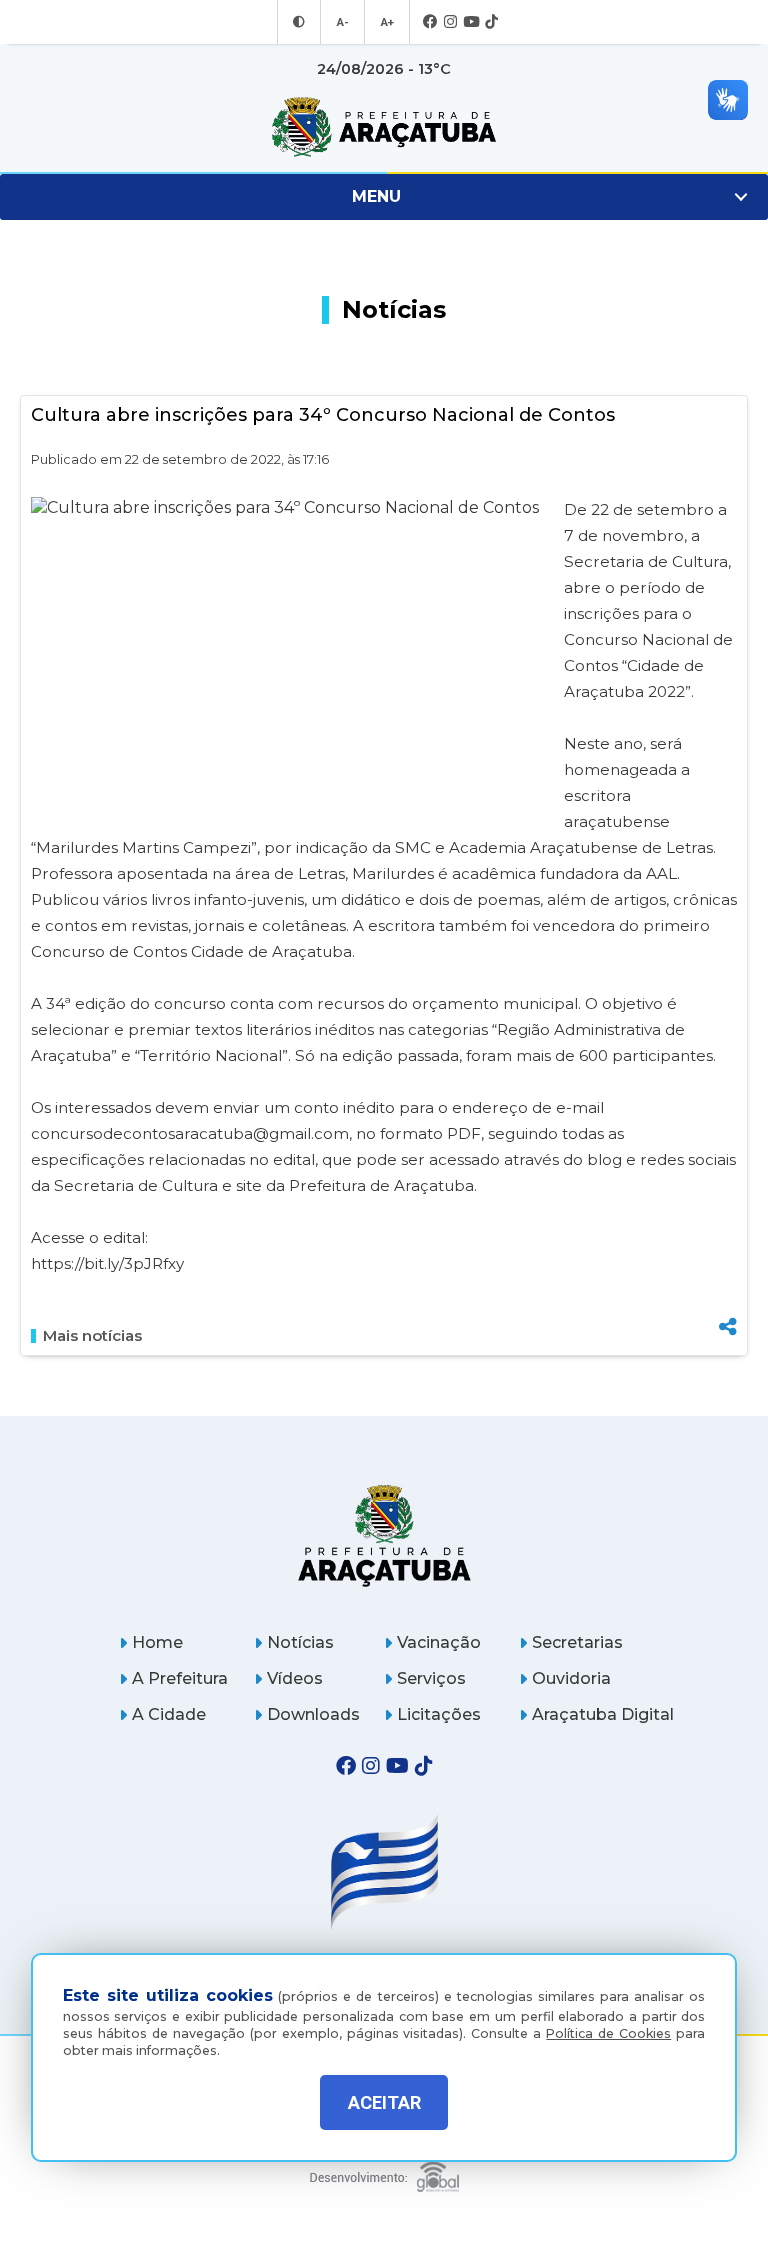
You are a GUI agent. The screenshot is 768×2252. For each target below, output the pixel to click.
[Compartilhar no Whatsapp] (728, 1289)
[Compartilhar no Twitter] (728, 1256)
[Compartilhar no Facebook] (728, 1224)
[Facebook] (430, 22)
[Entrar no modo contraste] (299, 22)
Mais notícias (92, 1336)
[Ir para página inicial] (384, 127)
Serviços (431, 1678)
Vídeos (295, 1678)
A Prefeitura (180, 1678)
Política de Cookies (608, 2033)
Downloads (313, 1714)
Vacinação (439, 1642)
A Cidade (169, 1714)
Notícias (300, 1642)
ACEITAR (384, 2102)
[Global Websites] (384, 2171)
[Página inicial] (384, 1535)
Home (157, 1642)
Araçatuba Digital (603, 1714)
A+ (387, 22)
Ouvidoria (571, 1678)
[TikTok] (491, 22)
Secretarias (577, 1642)
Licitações (439, 1714)
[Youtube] (471, 22)
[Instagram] (450, 22)
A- (342, 22)
